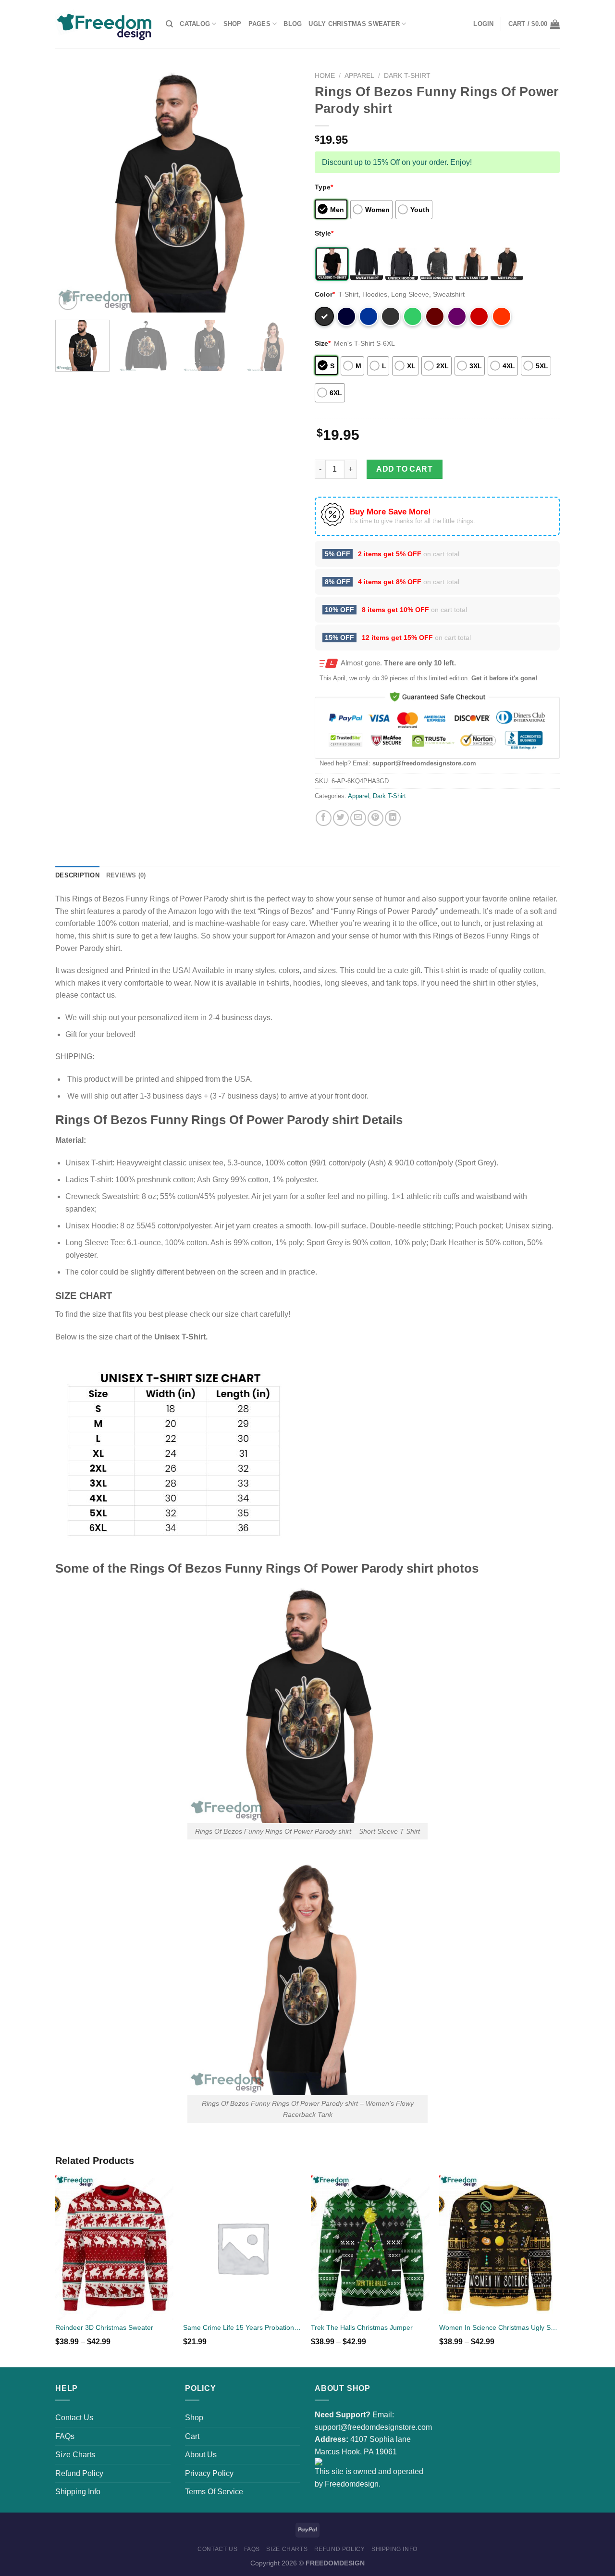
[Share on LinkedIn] (393, 818)
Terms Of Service (214, 2492)
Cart (192, 2436)
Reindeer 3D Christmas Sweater (104, 2327)
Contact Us (74, 2418)
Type (324, 187)
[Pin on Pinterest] (375, 818)
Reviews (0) (126, 875)
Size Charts (75, 2455)
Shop (233, 24)
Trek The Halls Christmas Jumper (362, 2327)
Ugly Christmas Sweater (354, 24)
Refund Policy (79, 2473)
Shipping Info (78, 2492)
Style (324, 233)
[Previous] (72, 190)
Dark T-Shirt (407, 76)
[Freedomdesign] (103, 24)
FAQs (65, 2436)
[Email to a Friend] (358, 818)
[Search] (169, 24)
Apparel (359, 76)
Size (323, 343)
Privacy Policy (209, 2473)
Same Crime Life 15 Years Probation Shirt (242, 2327)
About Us (201, 2455)
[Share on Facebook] (324, 818)
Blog (293, 24)
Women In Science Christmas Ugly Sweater (498, 2327)
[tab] (77, 875)
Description (77, 875)
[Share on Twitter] (341, 818)
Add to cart (404, 469)
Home (325, 76)
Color (325, 294)
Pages (259, 24)
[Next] (283, 190)
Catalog (195, 24)
